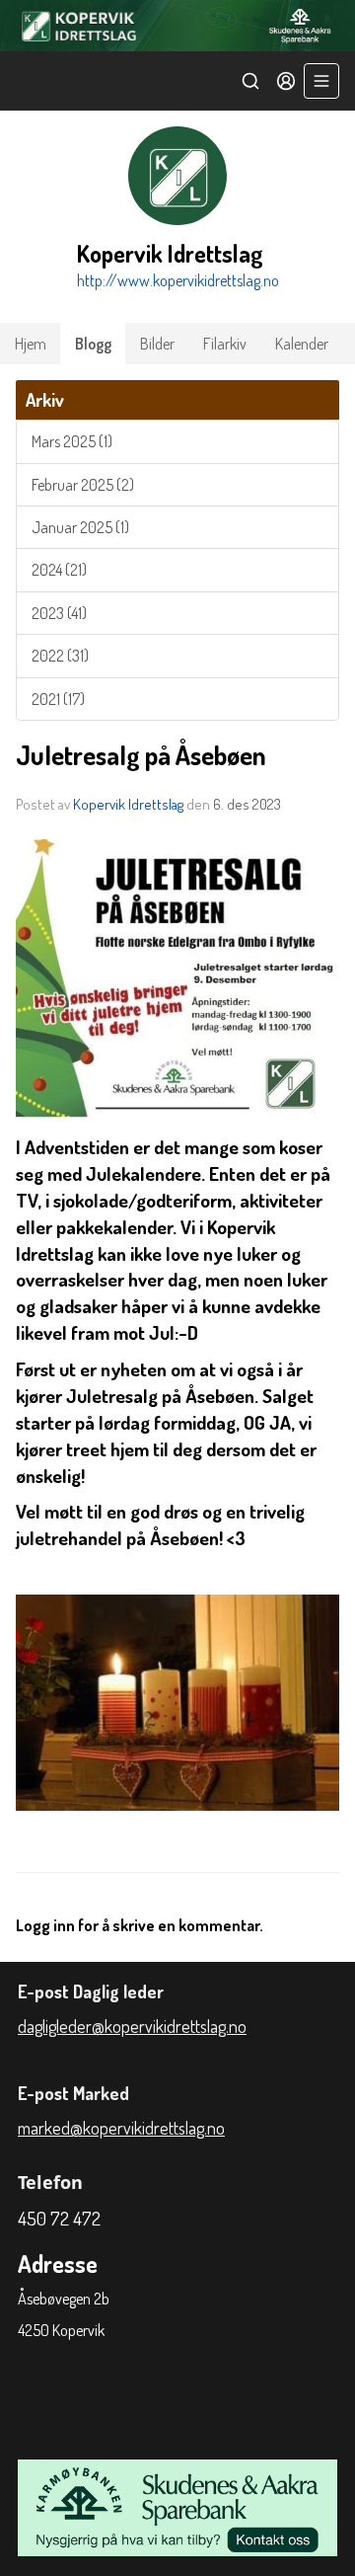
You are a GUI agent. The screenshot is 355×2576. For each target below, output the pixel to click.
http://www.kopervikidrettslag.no (178, 280)
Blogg (93, 344)
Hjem (31, 344)
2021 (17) (58, 699)
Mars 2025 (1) (72, 441)
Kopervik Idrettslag (128, 804)
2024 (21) (59, 570)
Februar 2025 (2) (83, 485)
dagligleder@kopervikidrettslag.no (132, 2026)
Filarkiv (225, 344)
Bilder (157, 344)
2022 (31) (60, 656)
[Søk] (250, 81)
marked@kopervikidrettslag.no (121, 2128)
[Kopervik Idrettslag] (177, 26)
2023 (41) (59, 613)
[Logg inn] (286, 81)
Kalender (302, 344)
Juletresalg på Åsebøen (141, 755)
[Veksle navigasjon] (321, 81)
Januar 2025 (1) (80, 527)
